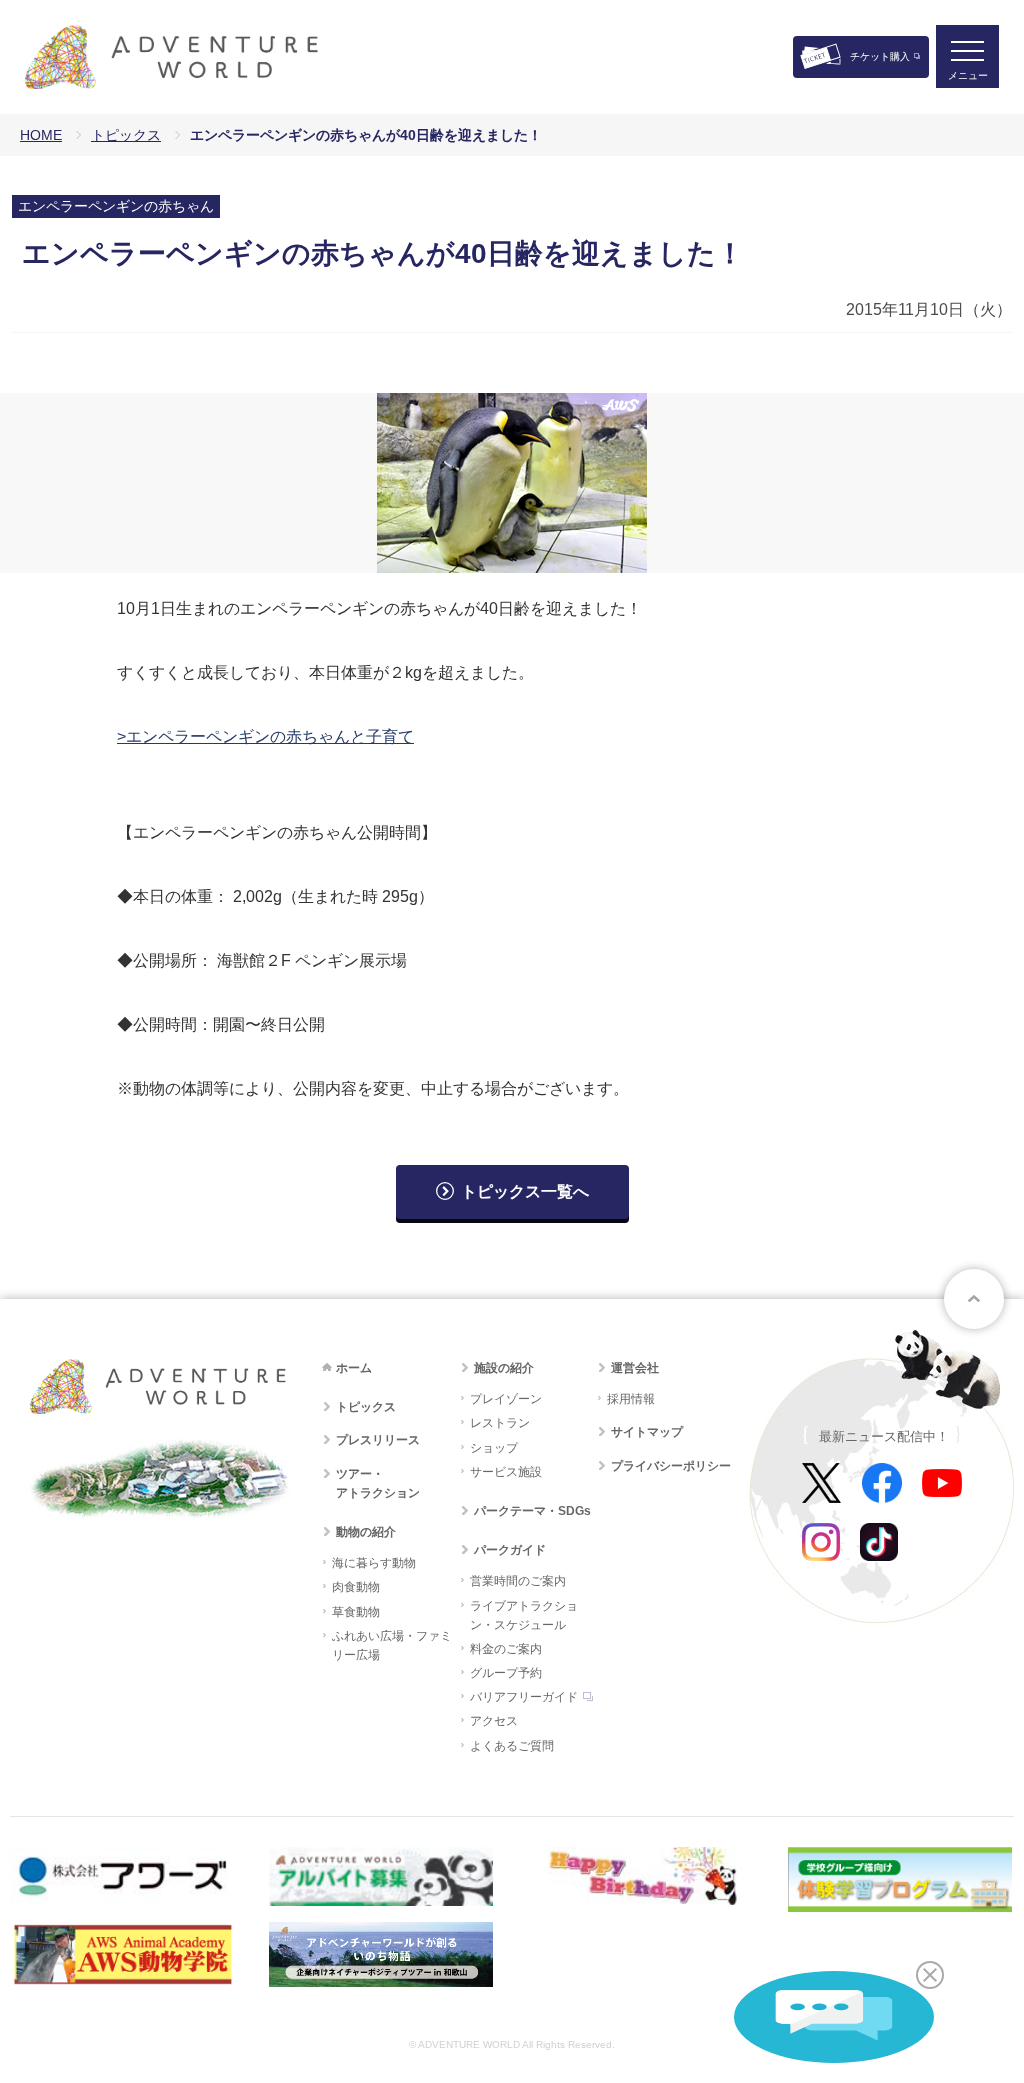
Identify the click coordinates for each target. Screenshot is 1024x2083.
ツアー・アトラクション (378, 1483)
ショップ (494, 1448)
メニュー (968, 75)
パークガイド (510, 1550)
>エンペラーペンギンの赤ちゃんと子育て (265, 736)
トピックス (126, 135)
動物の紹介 (366, 1532)
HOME (41, 135)
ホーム (354, 1368)
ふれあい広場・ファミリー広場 (392, 1645)
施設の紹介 (504, 1368)
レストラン (500, 1423)
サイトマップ (647, 1432)
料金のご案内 (506, 1649)
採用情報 (631, 1399)
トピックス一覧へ (525, 1191)
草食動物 (356, 1612)
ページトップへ (974, 1299)
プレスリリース (378, 1440)
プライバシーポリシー (671, 1466)
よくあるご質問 (512, 1746)
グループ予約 (506, 1673)
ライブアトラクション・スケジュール (524, 1615)
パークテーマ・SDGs (532, 1511)
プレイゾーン (506, 1399)
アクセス (494, 1721)
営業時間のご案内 (518, 1581)
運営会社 (635, 1368)
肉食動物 (356, 1587)
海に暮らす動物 (374, 1563)
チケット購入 (880, 56)
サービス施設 (506, 1472)
